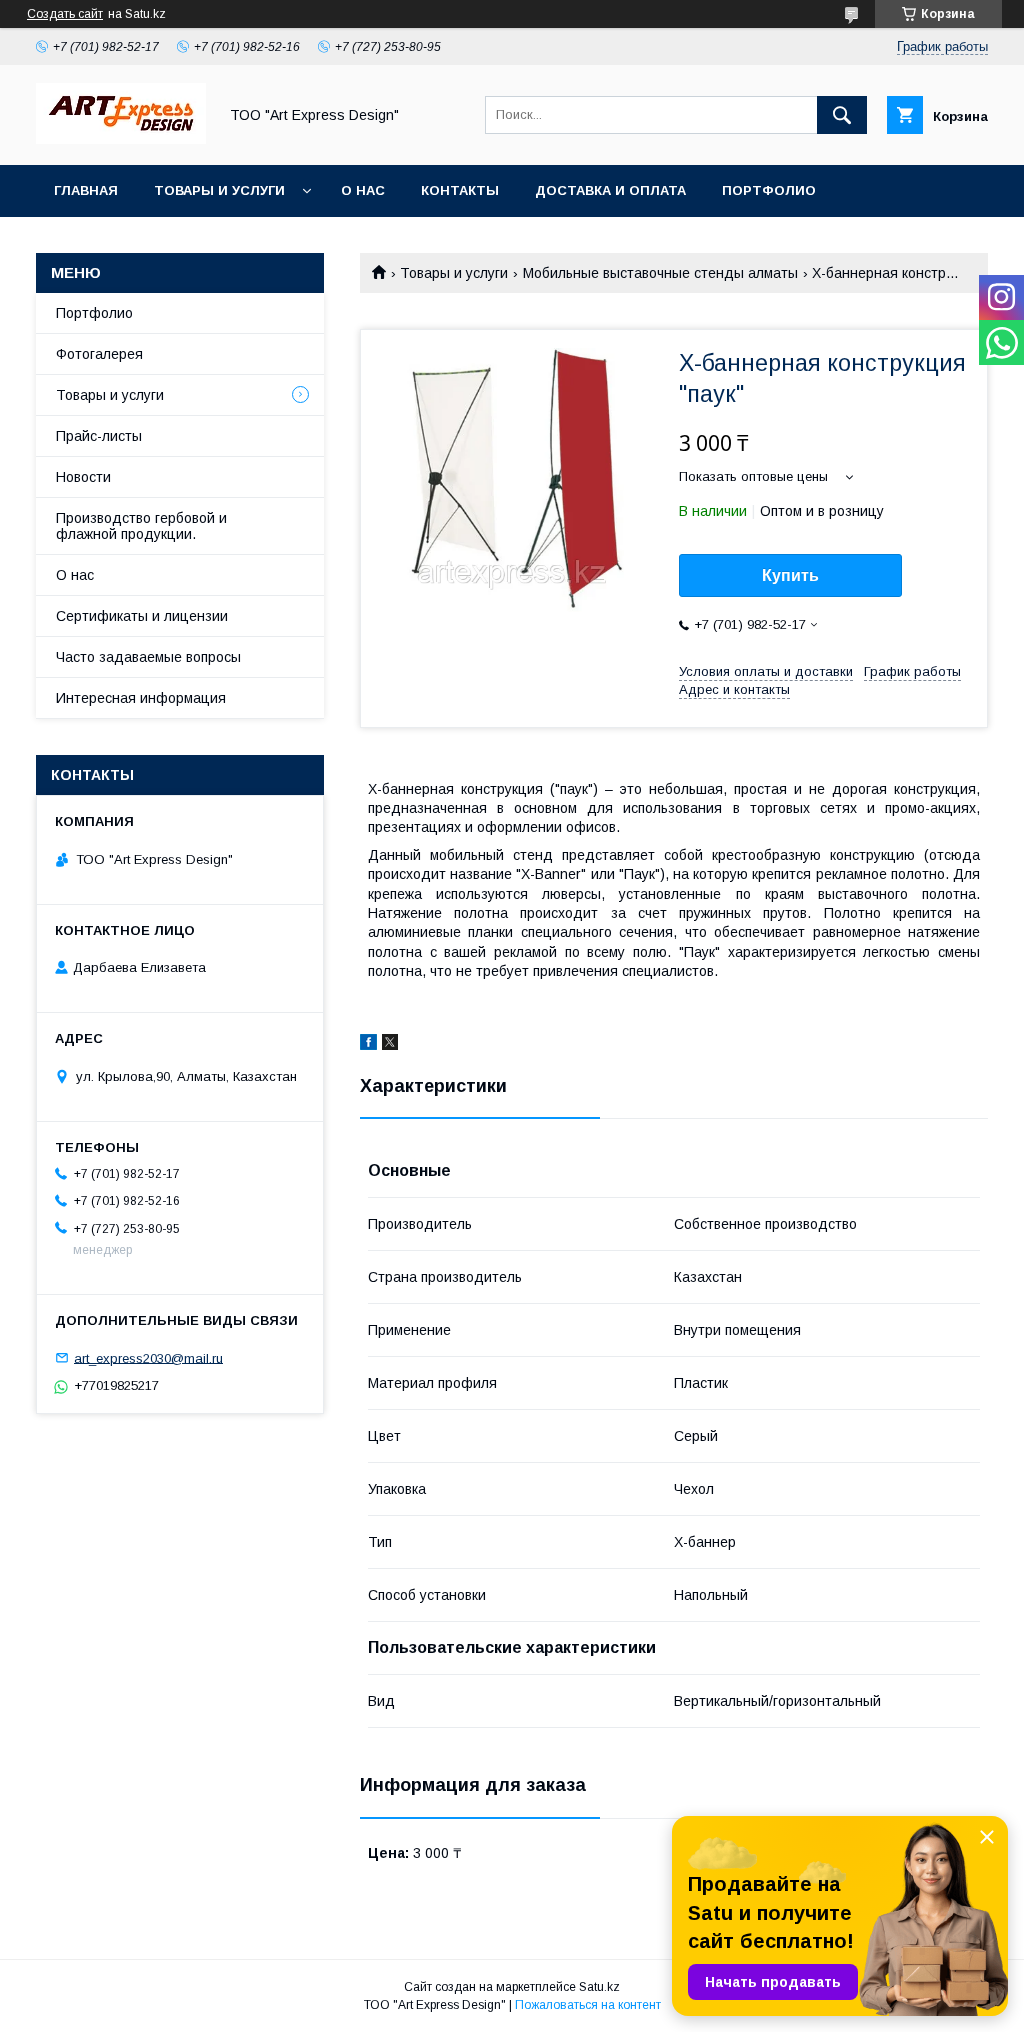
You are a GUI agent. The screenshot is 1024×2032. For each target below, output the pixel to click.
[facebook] (368, 1045)
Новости (83, 477)
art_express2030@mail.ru (148, 1357)
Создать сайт (65, 14)
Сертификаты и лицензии (142, 616)
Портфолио (769, 190)
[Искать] (842, 115)
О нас (363, 190)
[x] (390, 1045)
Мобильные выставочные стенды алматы (660, 273)
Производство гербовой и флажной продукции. (141, 526)
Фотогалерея (99, 354)
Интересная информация (141, 698)
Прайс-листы (99, 436)
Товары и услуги (219, 190)
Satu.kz (599, 1987)
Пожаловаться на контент (588, 2005)
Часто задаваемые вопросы (148, 657)
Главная (86, 190)
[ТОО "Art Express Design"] (121, 139)
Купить (790, 575)
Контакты (460, 190)
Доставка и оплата (610, 190)
